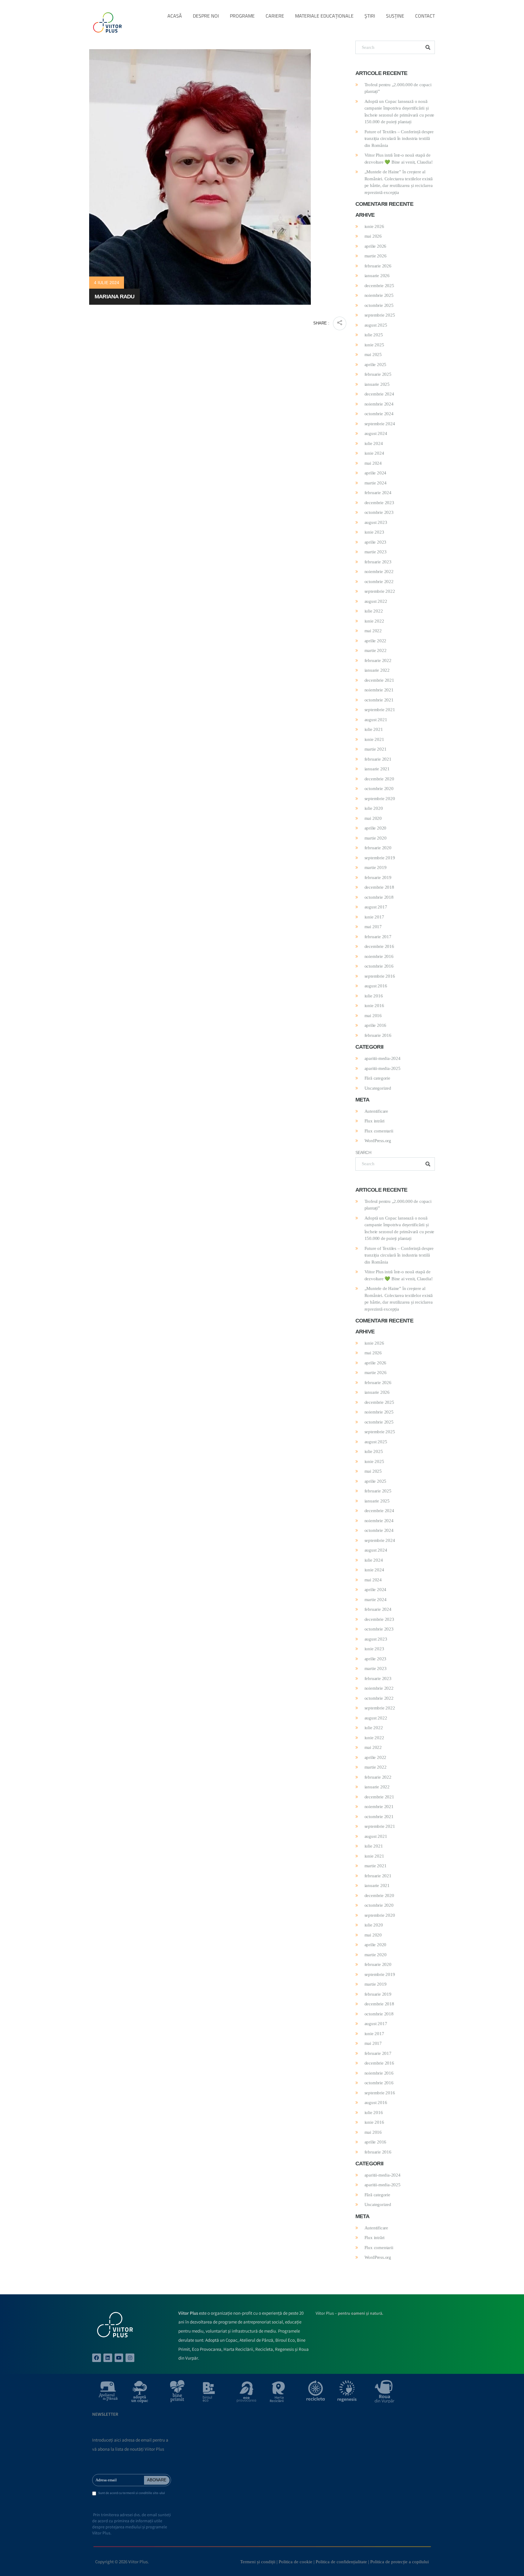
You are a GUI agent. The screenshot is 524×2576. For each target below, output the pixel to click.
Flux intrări (375, 1121)
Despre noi (206, 16)
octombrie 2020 (379, 789)
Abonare (157, 2480)
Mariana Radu (114, 297)
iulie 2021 (374, 729)
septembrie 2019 (380, 858)
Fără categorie (377, 1078)
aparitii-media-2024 (383, 1058)
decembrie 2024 (379, 394)
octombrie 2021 (379, 700)
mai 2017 (373, 927)
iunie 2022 (374, 621)
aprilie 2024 (376, 473)
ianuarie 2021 (377, 769)
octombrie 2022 (379, 582)
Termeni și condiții (258, 2562)
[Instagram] (130, 2358)
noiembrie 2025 (379, 295)
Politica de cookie (296, 2562)
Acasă (175, 16)
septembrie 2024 (380, 424)
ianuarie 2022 (377, 670)
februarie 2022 (378, 660)
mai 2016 (373, 1016)
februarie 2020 (378, 848)
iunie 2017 (374, 917)
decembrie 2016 (379, 946)
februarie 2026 (378, 266)
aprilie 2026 (376, 246)
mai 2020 (373, 818)
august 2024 (376, 433)
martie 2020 (376, 838)
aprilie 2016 (376, 1025)
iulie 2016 (374, 996)
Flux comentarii (379, 1131)
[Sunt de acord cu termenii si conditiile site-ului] (94, 2494)
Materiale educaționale (324, 16)
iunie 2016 (374, 1006)
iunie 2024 (374, 453)
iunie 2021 (374, 739)
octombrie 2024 (379, 414)
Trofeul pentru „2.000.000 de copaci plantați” (398, 88)
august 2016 (376, 986)
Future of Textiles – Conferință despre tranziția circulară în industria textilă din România (399, 139)
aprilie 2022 (376, 641)
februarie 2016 (378, 1035)
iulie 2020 (374, 808)
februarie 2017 (378, 937)
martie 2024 (376, 483)
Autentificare (376, 1111)
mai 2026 (373, 236)
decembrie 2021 (379, 680)
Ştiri (370, 16)
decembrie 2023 (379, 503)
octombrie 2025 (379, 305)
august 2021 (376, 720)
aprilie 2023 (376, 542)
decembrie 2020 (379, 779)
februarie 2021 (378, 759)
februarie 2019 (378, 877)
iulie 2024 (374, 443)
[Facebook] (97, 2358)
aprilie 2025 (376, 365)
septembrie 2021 (380, 710)
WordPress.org (378, 1141)
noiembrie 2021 (379, 690)
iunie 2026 (374, 226)
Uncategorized (378, 1088)
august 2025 (376, 325)
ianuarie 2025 (377, 384)
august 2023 (376, 522)
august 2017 (376, 907)
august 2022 (376, 601)
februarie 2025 (378, 374)
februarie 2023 (378, 562)
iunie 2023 (374, 532)
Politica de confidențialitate (341, 2562)
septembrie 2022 (380, 591)
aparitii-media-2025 (383, 1068)
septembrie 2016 (380, 976)
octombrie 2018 (379, 897)
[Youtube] (119, 2358)
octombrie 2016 (379, 966)
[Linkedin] (108, 2358)
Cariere (275, 16)
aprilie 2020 (376, 828)
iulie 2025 (374, 335)
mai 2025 (373, 355)
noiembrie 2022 (379, 572)
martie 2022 (376, 650)
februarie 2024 (378, 493)
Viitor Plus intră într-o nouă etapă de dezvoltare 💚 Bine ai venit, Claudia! (399, 159)
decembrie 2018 (379, 887)
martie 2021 (376, 749)
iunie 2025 (374, 345)
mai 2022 (373, 631)
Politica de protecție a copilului (400, 2562)
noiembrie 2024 (379, 404)
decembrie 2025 (379, 286)
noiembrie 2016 (379, 956)
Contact (425, 16)
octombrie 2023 (379, 512)
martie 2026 (376, 256)
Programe (242, 16)
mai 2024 (373, 463)
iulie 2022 (374, 611)
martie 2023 (376, 552)
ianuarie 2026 (377, 276)
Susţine (395, 16)
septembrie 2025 (380, 315)
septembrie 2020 (380, 799)
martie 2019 (376, 867)
